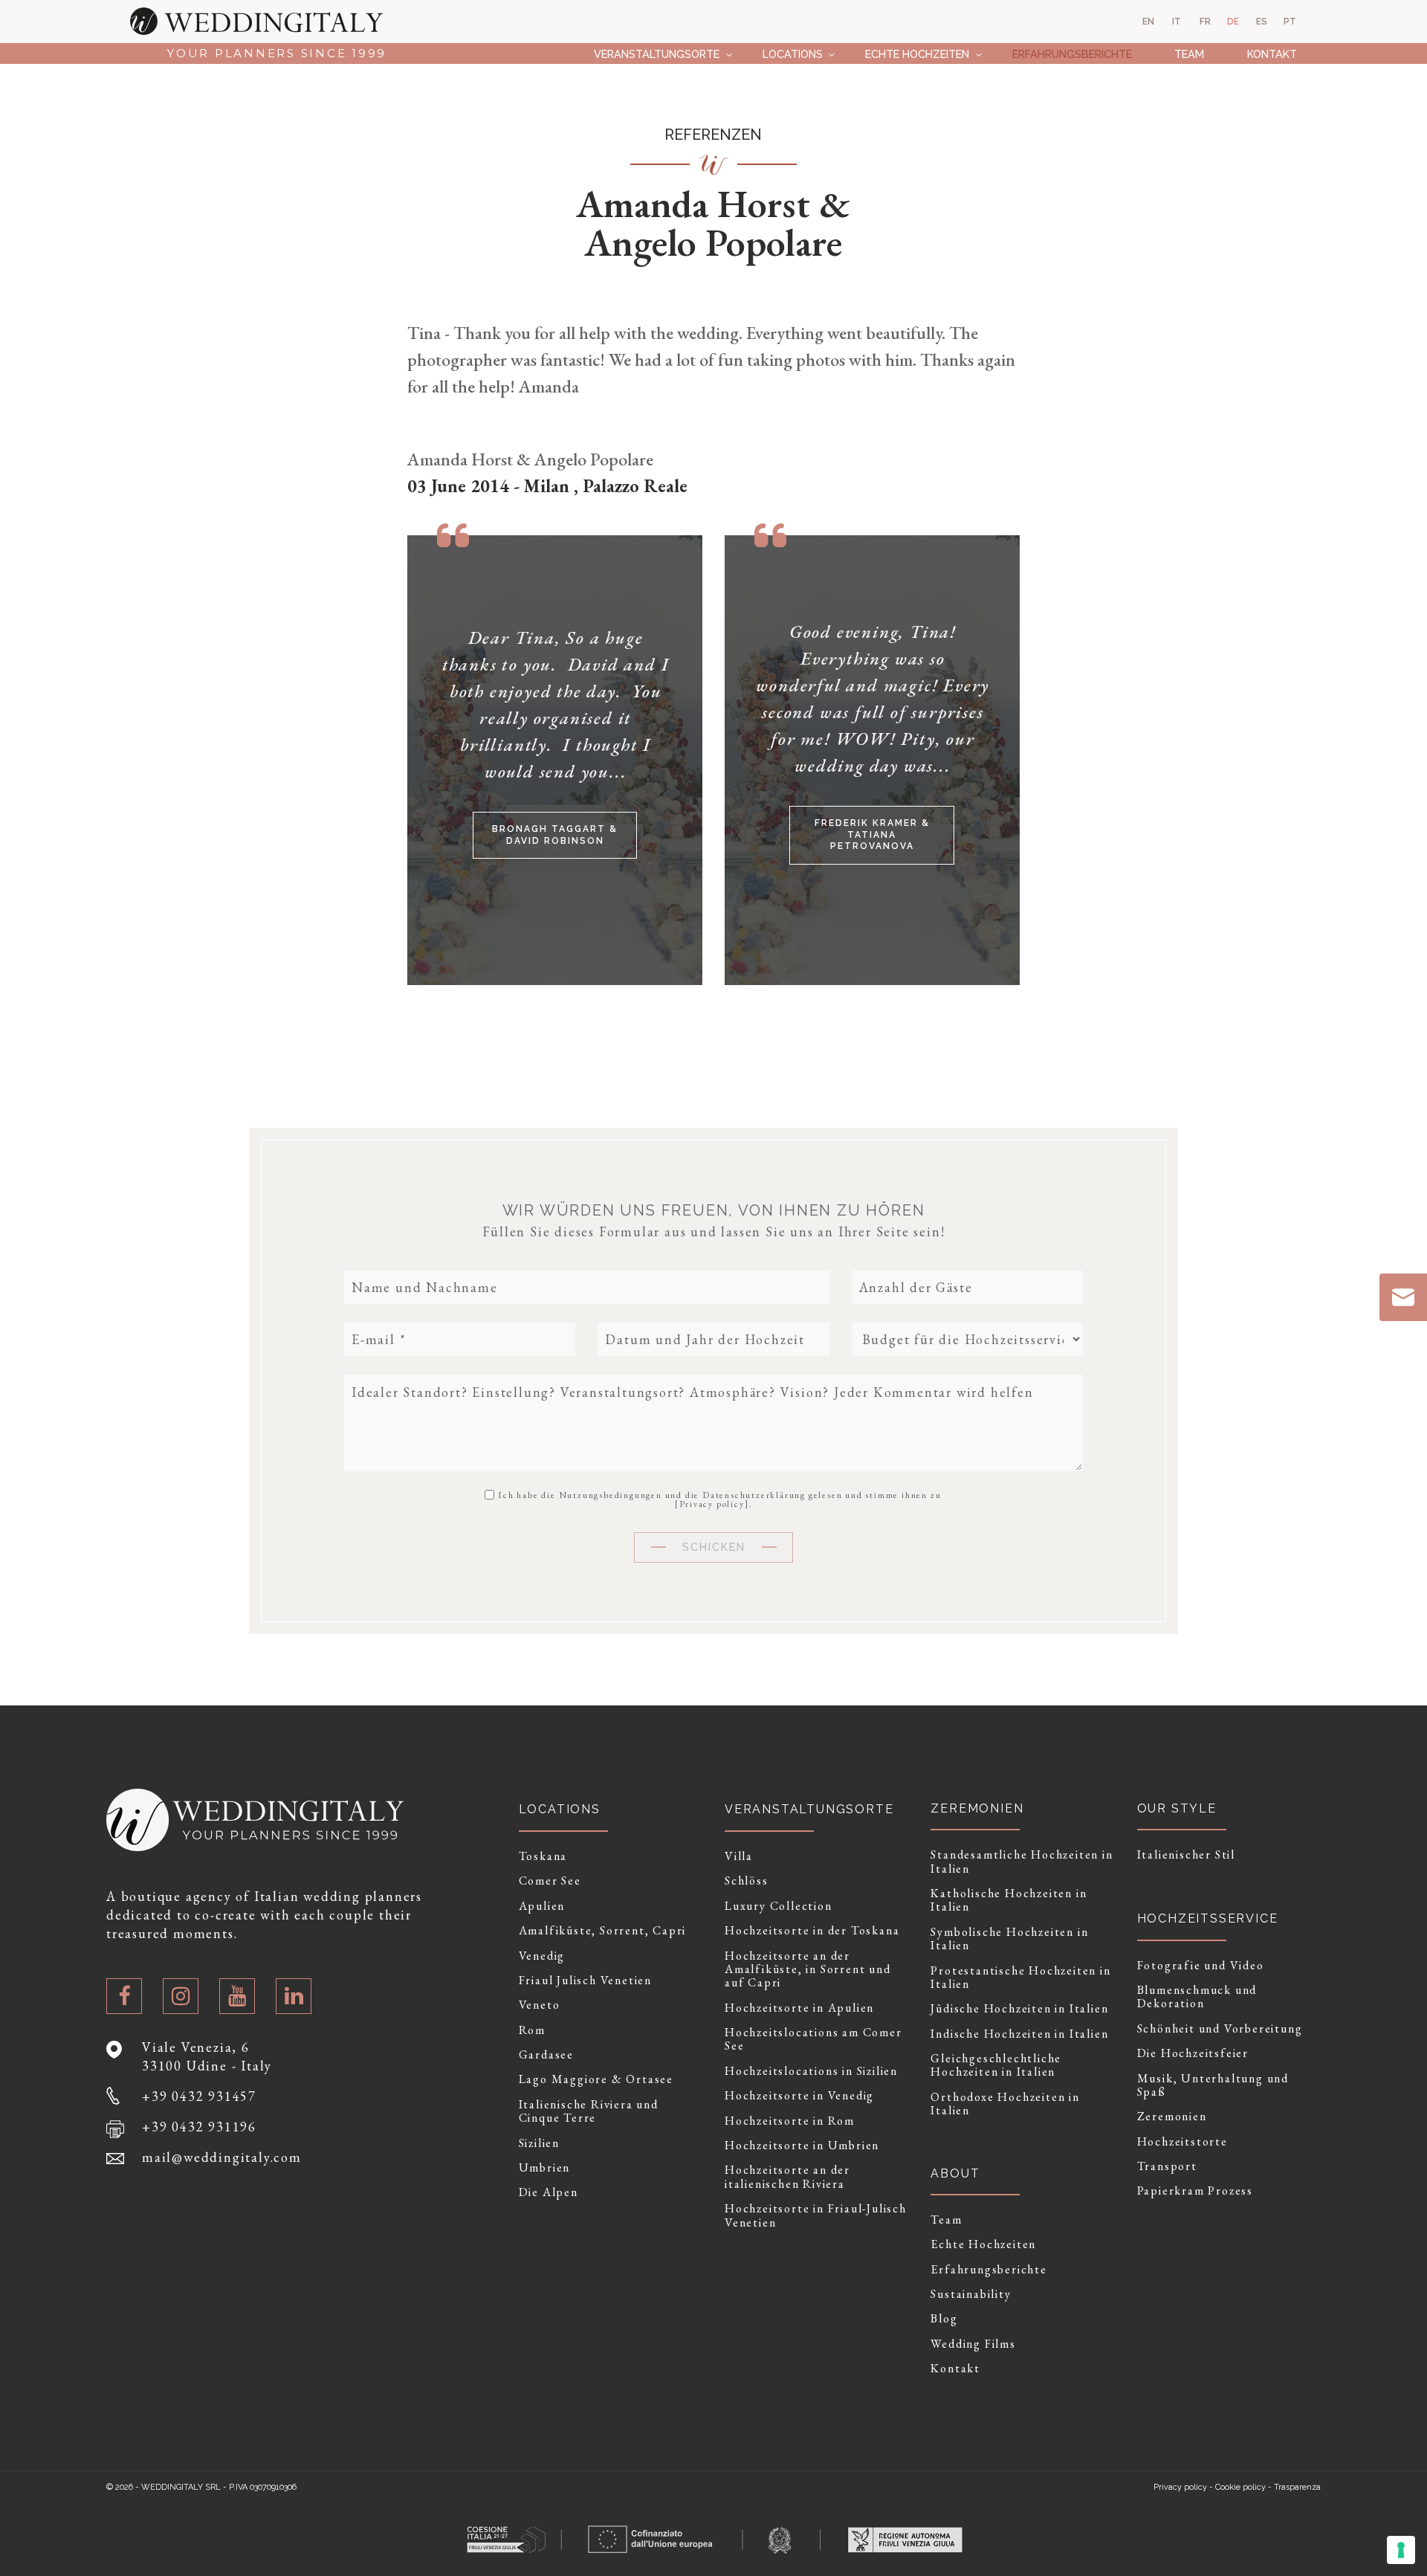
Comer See (550, 1881)
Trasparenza (1297, 2487)
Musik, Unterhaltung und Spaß (1213, 2086)
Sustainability (971, 2294)
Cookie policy (1240, 2487)
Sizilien (539, 2143)
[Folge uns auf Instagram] (181, 1996)
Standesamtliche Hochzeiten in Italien (1022, 1862)
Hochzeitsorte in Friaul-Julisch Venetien (816, 2216)
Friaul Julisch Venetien (585, 1981)
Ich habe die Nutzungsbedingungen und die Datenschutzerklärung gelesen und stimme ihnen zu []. (719, 1499)
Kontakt (1272, 54)
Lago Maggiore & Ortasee (596, 2079)
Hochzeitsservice (1208, 1918)
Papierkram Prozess (1195, 2191)
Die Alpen (549, 2192)
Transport (1167, 2166)
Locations (793, 54)
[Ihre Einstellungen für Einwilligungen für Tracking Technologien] (1401, 2550)
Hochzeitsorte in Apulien (799, 2008)
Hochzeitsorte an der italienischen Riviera (787, 2177)
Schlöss (747, 1881)
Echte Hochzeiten (917, 54)
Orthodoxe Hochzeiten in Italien (1005, 2104)
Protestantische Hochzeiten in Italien (1020, 1978)
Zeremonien (1172, 2117)
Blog (944, 2319)
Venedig (542, 1956)
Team (1189, 54)
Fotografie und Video (1201, 1966)
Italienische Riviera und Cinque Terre (589, 2112)
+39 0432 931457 (199, 2096)
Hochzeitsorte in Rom (790, 2121)
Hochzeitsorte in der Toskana (812, 1931)
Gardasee (546, 2055)
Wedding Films (973, 2344)
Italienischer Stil (1186, 1855)
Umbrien (545, 2168)
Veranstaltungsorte (657, 54)
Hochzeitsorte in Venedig (799, 2096)
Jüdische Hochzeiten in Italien (1019, 2009)
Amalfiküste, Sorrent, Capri (603, 1931)
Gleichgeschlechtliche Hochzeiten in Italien (996, 2066)
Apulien (542, 1906)
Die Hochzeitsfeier (1193, 2053)
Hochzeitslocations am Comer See (813, 2040)
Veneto (540, 2005)
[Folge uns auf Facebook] (124, 1996)
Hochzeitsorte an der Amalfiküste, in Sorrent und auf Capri (808, 1970)
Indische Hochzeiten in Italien (1019, 2034)
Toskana (543, 1856)
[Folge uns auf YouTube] (237, 1996)
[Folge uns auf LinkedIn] (294, 1996)
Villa (739, 1856)
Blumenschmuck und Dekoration (1197, 1997)
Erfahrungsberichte (1072, 54)
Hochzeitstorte (1182, 2142)
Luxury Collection (779, 1906)
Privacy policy (712, 1504)
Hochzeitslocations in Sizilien (811, 2071)
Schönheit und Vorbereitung (1220, 2029)
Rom (532, 2030)
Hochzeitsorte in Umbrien (802, 2146)
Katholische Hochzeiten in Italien (1009, 1901)
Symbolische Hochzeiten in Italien (1009, 1939)
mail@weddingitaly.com (222, 2157)
